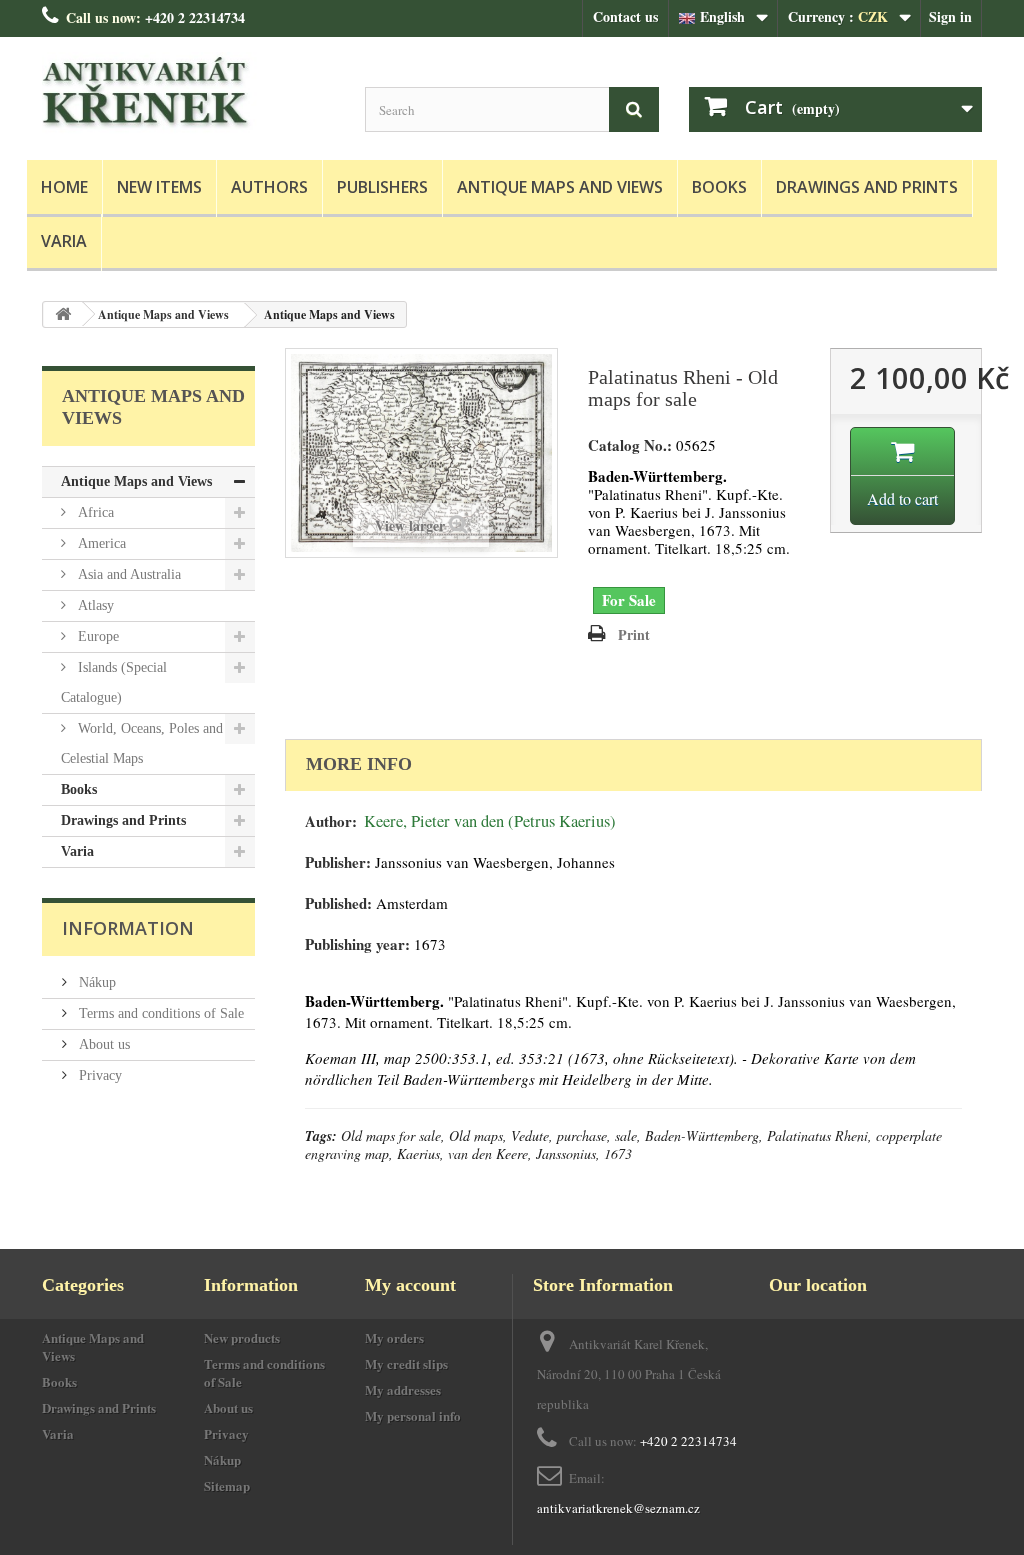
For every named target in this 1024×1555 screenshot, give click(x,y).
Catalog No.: (630, 445)
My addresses (403, 1389)
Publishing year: (357, 944)
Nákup (95, 982)
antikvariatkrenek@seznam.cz (618, 1508)
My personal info (413, 1415)
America (100, 543)
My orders (394, 1337)
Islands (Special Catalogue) (114, 682)
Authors (269, 187)
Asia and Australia (127, 574)
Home (64, 187)
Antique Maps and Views (560, 187)
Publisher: (338, 862)
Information (128, 928)
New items (159, 187)
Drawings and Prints (867, 187)
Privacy (98, 1075)
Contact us (625, 16)
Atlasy (94, 605)
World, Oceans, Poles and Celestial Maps (142, 743)
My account (410, 1285)
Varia (64, 241)
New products (242, 1337)
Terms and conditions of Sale (159, 1013)
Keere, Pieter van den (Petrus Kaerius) (490, 821)
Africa (94, 512)
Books (719, 187)
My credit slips (406, 1363)
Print (634, 634)
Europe (96, 636)
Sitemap (227, 1485)
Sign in (950, 16)
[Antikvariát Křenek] (188, 93)
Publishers (382, 187)
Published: (338, 903)
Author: (331, 821)
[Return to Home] (63, 314)
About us (102, 1044)
